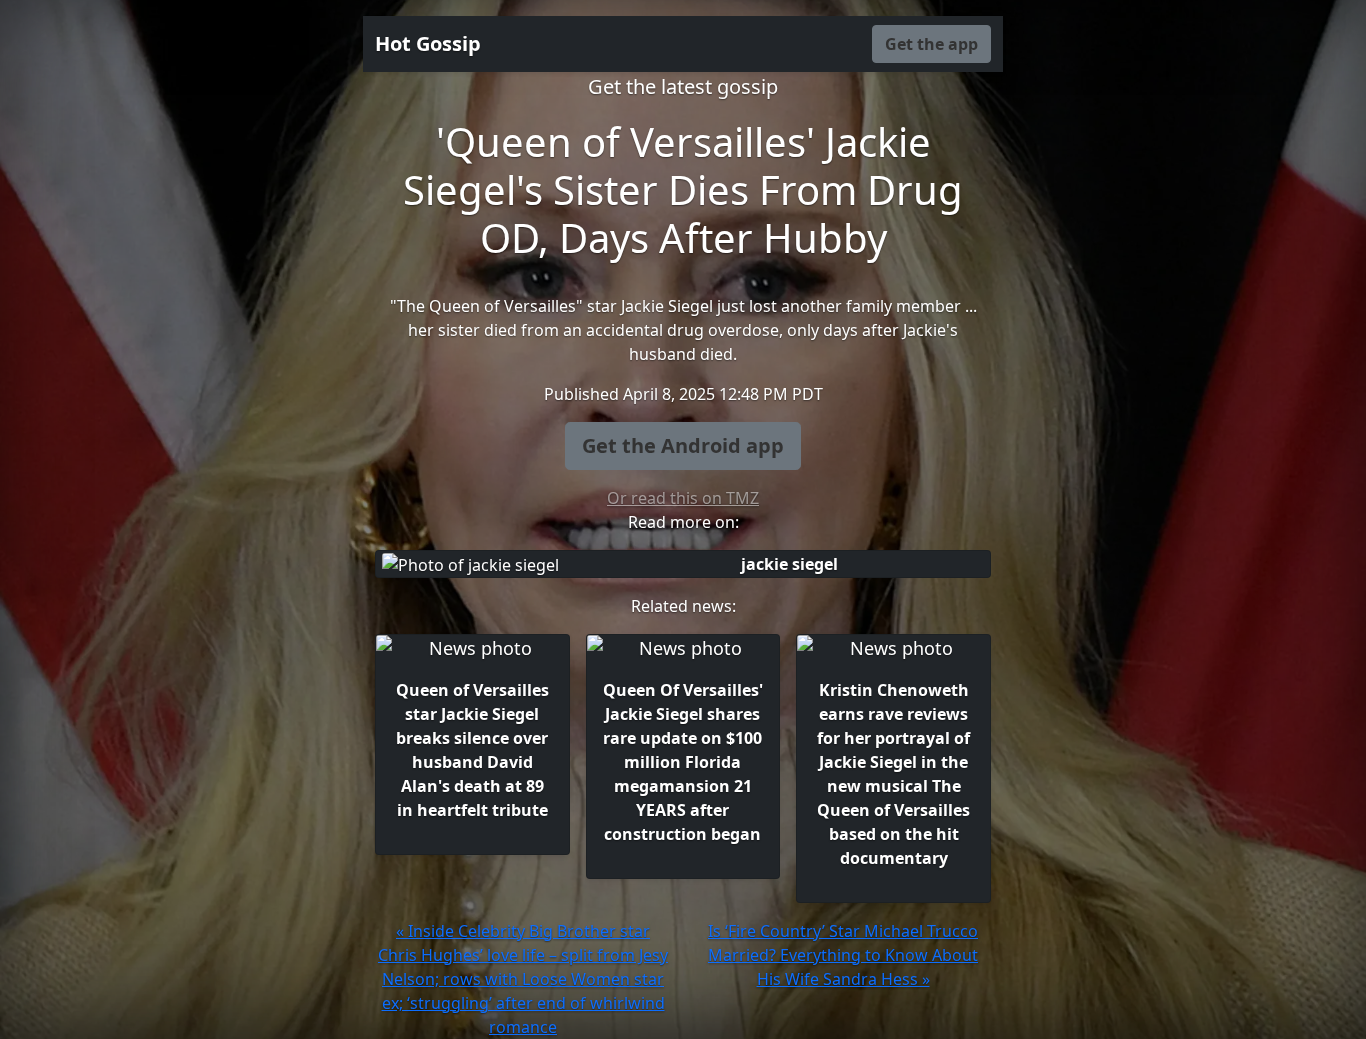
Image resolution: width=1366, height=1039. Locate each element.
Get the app (931, 44)
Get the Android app (683, 445)
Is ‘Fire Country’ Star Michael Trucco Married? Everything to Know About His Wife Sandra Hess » (843, 955)
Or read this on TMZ (683, 498)
